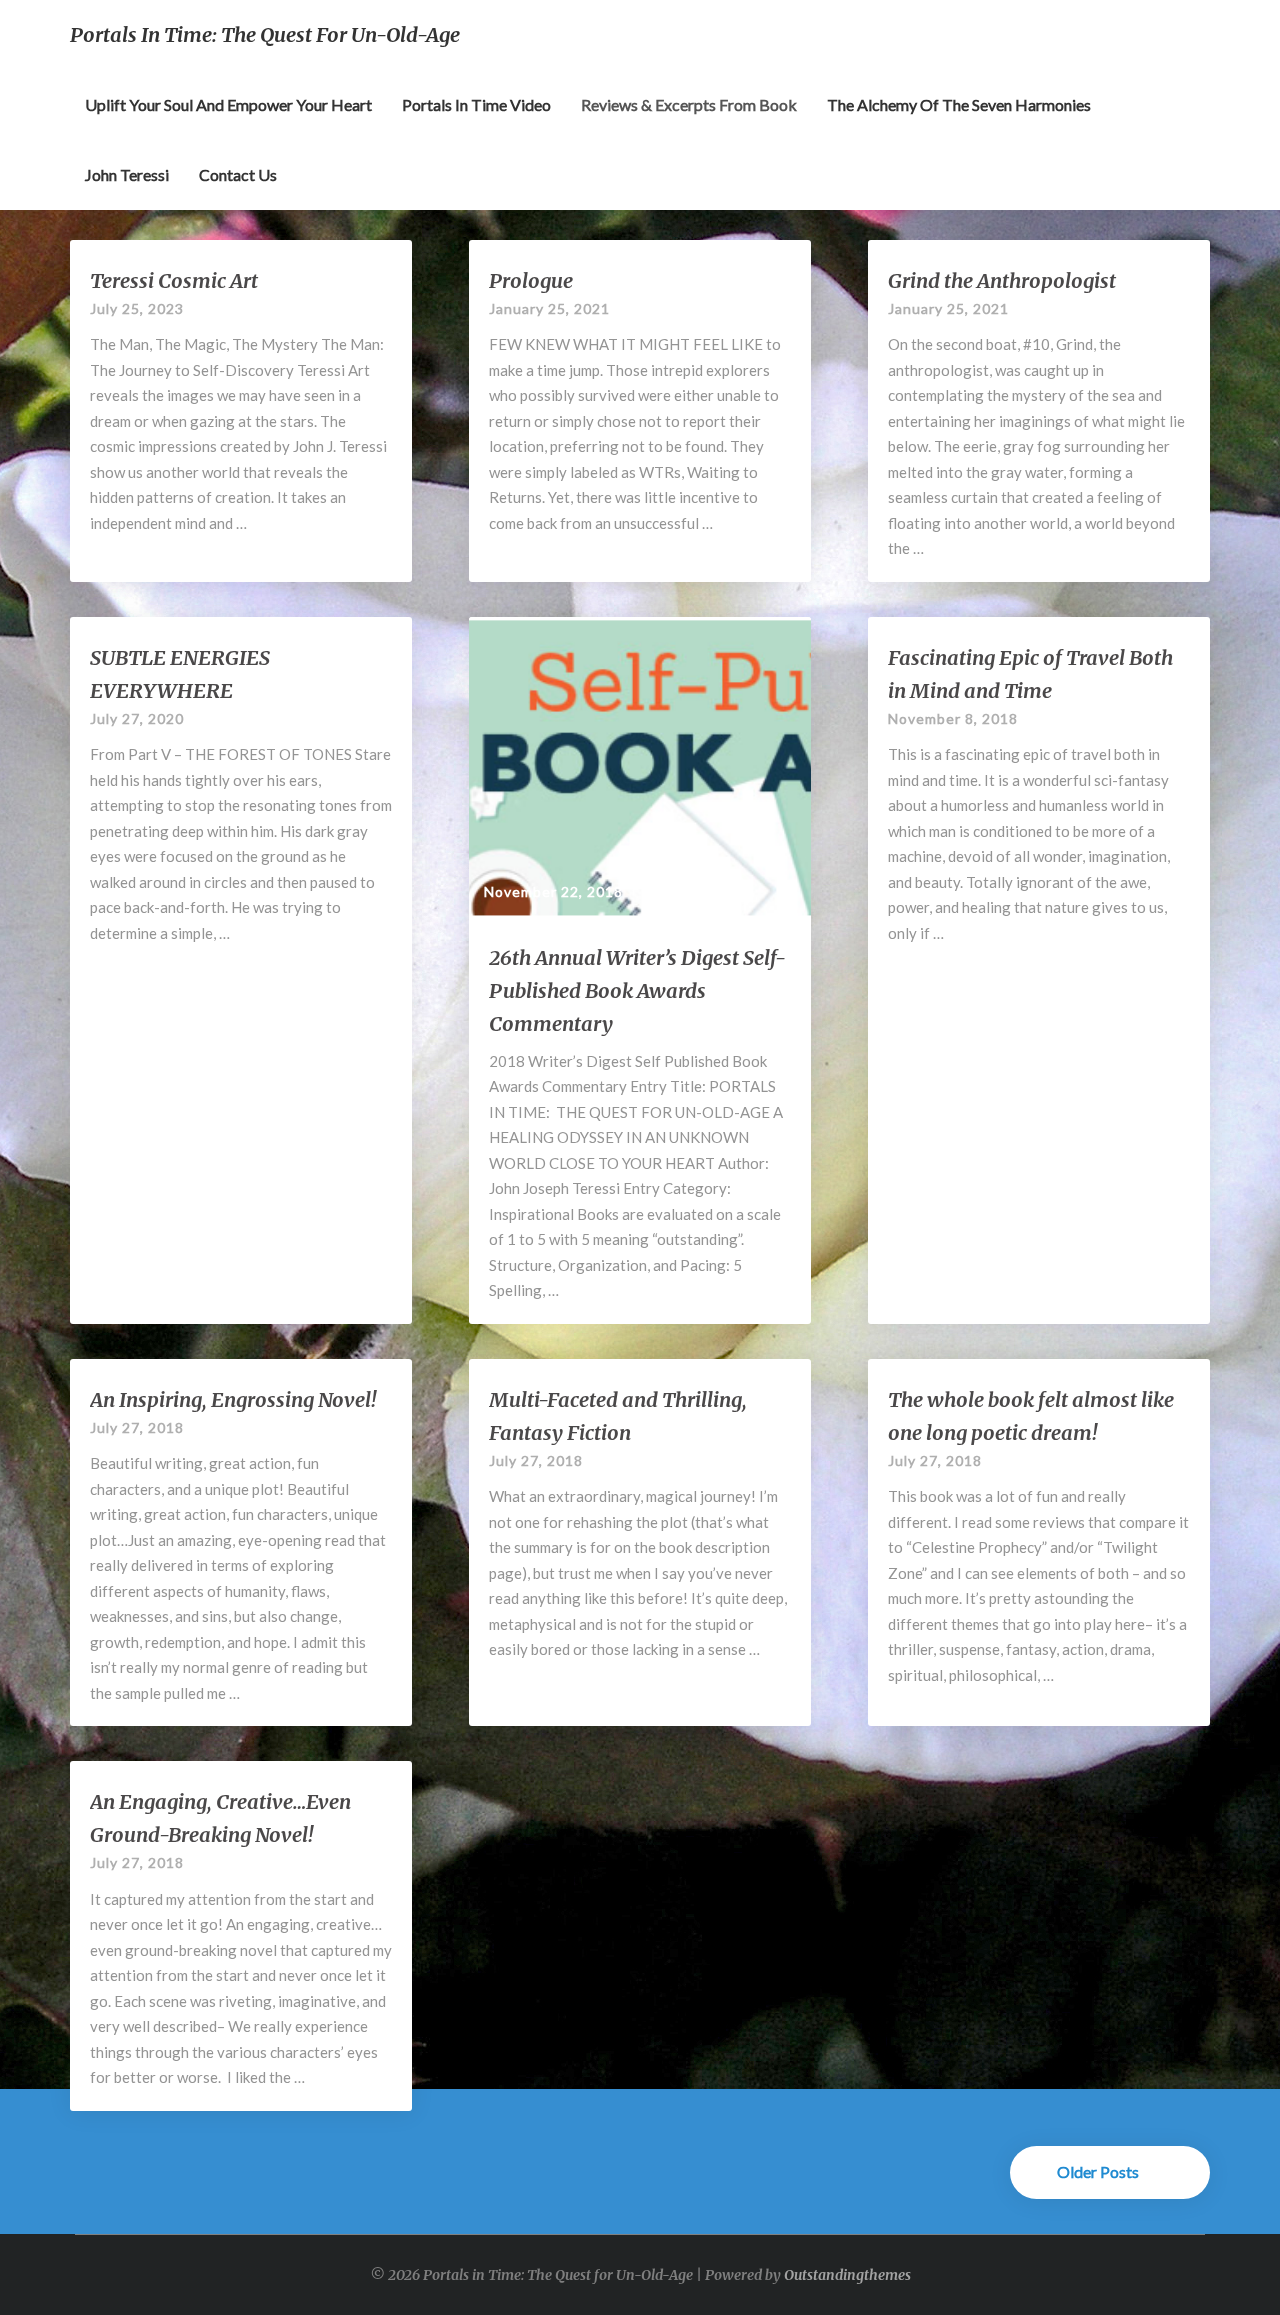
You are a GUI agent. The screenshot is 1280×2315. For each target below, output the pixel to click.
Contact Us (238, 174)
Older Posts (1099, 2171)
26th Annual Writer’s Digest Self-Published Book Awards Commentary (637, 990)
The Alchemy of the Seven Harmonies (959, 104)
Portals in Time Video (476, 104)
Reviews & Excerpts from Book (689, 104)
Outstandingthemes (847, 2275)
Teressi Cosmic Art (174, 280)
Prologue (531, 280)
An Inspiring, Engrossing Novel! (233, 1399)
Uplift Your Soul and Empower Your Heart (228, 104)
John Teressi (127, 174)
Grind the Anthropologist (1002, 280)
